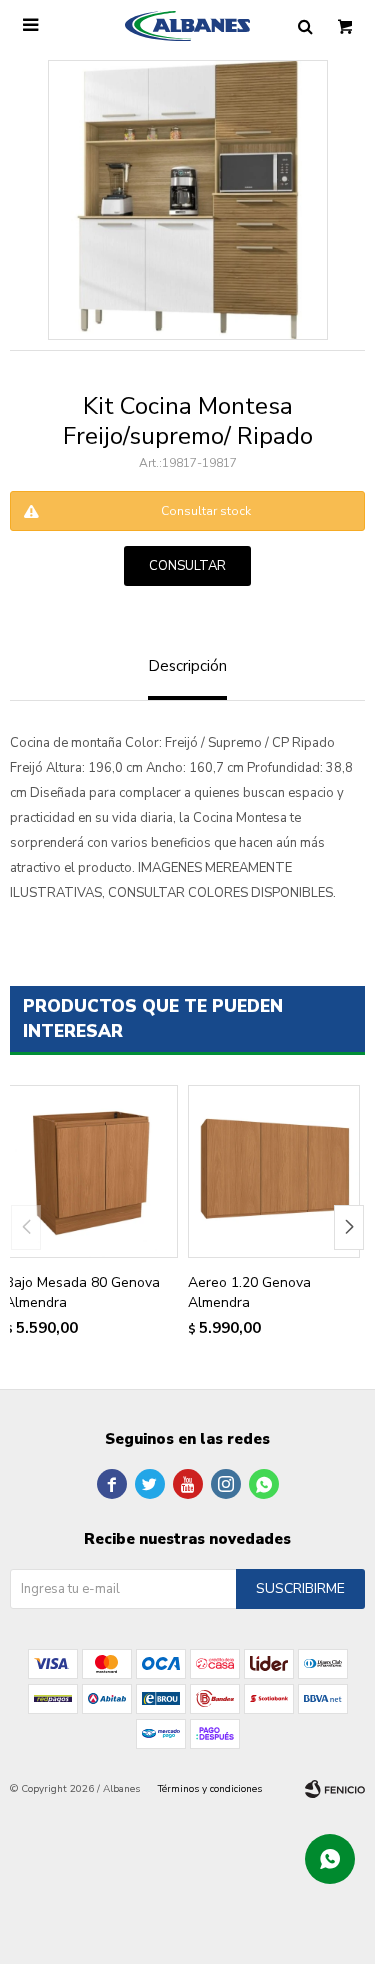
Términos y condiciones (210, 1789)
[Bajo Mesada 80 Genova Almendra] (91, 1171)
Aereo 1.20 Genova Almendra (249, 1292)
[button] (349, 1227)
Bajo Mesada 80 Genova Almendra (82, 1292)
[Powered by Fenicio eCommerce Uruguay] (335, 1789)
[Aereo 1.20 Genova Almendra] (274, 1171)
